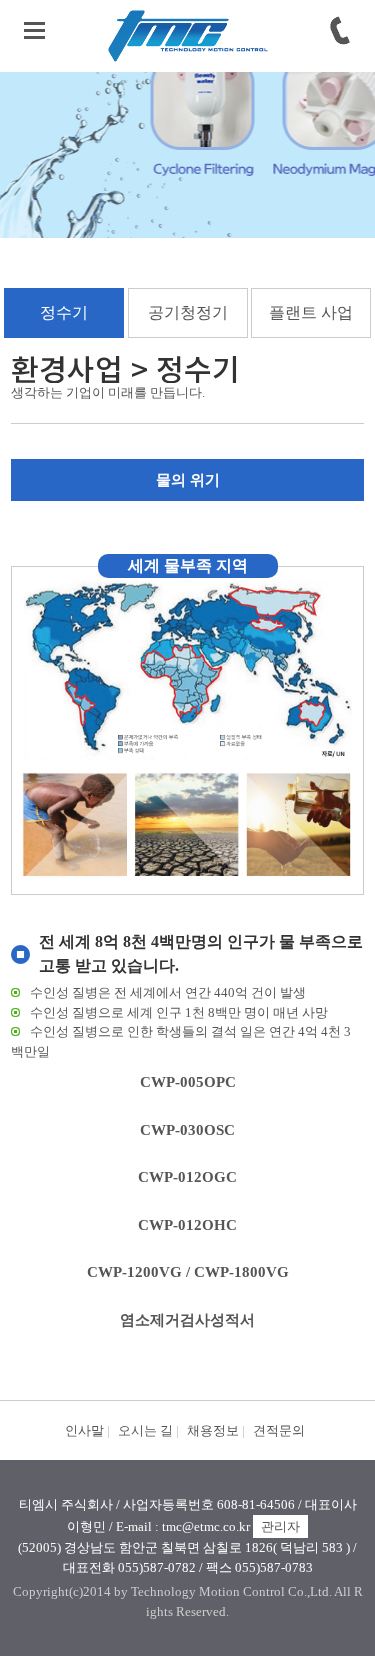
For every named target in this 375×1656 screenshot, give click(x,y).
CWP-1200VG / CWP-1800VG (188, 1272)
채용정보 (213, 1430)
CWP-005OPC (188, 1082)
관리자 (280, 1526)
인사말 (84, 1430)
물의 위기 (188, 480)
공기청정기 (188, 312)
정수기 (64, 312)
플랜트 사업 (311, 312)
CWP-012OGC (187, 1177)
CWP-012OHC (187, 1225)
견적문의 (279, 1430)
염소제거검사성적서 (187, 1320)
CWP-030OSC (187, 1130)
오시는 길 (145, 1430)
